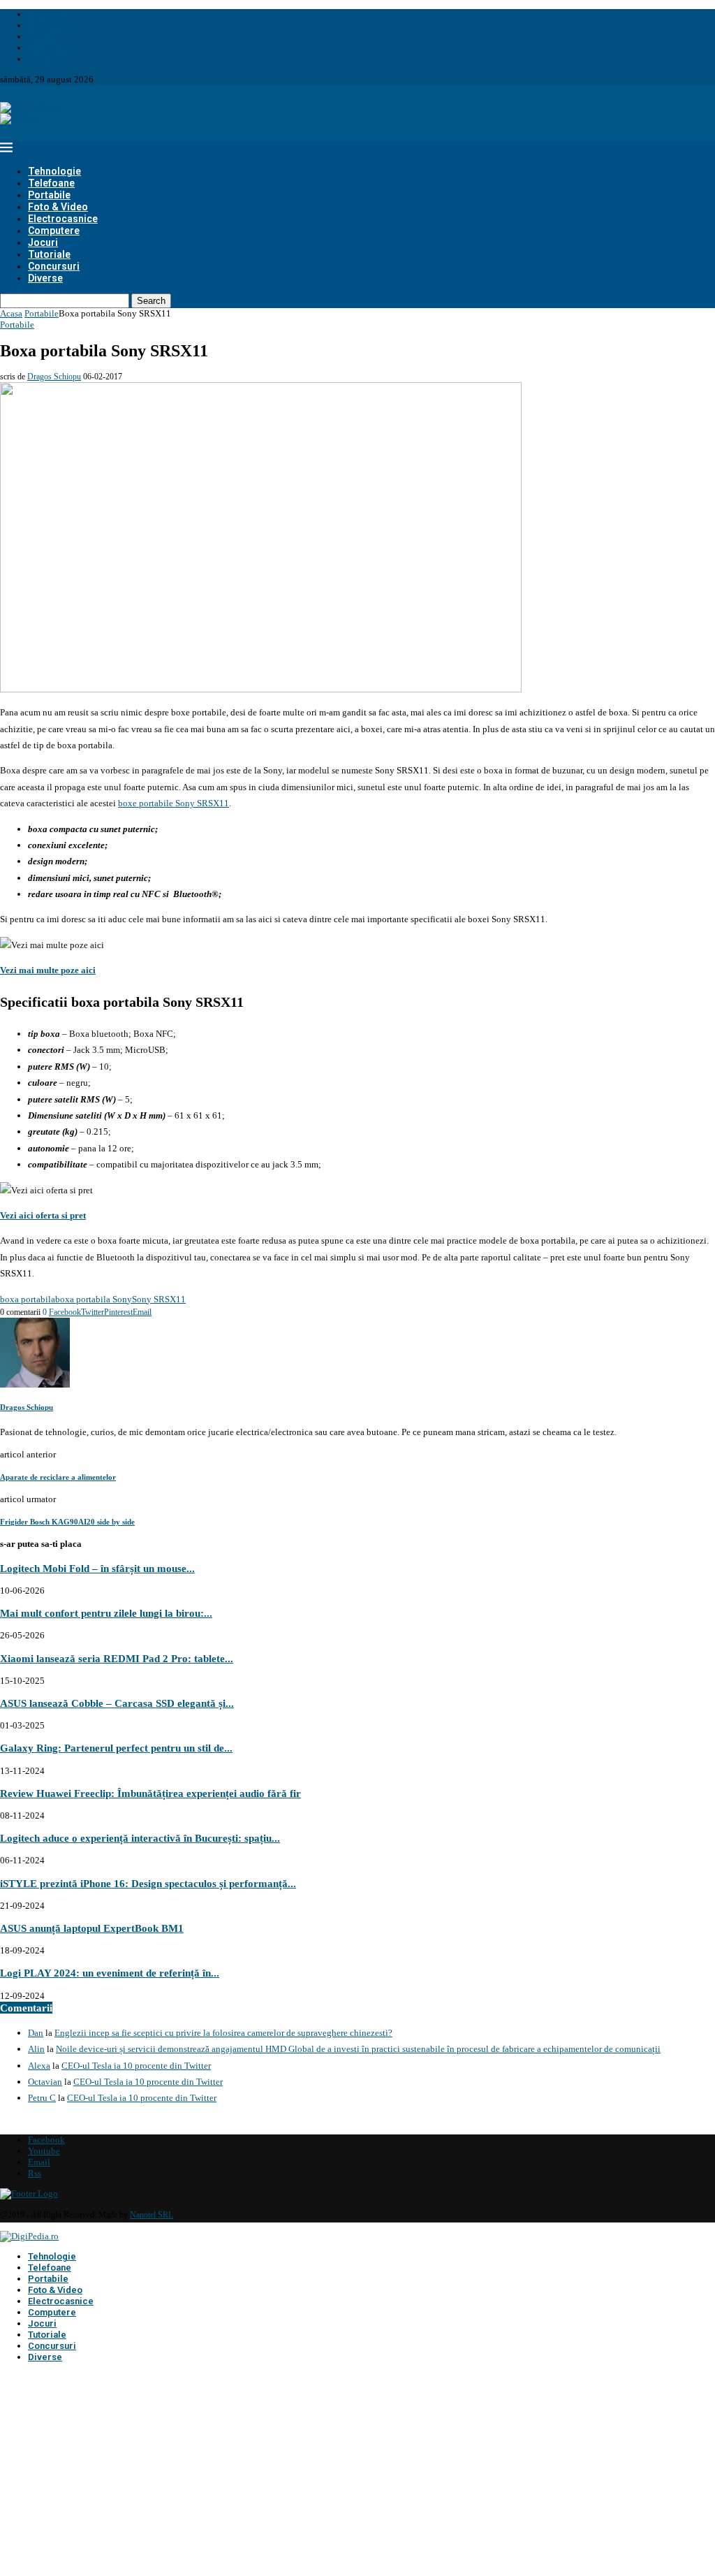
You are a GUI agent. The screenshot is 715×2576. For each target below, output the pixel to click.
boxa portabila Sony (94, 1299)
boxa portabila (28, 1299)
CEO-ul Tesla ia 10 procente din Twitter (136, 2066)
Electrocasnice (63, 219)
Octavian (45, 2082)
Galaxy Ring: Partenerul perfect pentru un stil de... (116, 1748)
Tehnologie (54, 171)
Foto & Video (58, 207)
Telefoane (51, 183)
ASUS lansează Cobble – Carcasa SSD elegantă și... (117, 1703)
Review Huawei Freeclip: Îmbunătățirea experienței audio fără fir (150, 1793)
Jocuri (43, 242)
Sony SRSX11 (159, 1299)
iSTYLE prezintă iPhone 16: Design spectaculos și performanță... (148, 1883)
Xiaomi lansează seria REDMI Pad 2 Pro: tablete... (117, 1658)
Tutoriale (49, 254)
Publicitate (49, 48)
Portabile (49, 195)
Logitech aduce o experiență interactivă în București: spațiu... (140, 1838)
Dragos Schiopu (54, 377)
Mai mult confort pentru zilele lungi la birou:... (106, 1613)
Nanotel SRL (152, 2215)
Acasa (11, 313)
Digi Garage (51, 26)
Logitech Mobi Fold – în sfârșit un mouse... (97, 1568)
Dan (36, 2033)
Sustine (42, 37)
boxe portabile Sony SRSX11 (174, 803)
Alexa (39, 2066)
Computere (54, 231)
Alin (36, 2049)
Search (151, 301)
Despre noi (48, 14)
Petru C (42, 2098)
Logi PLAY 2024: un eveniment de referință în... (110, 1973)
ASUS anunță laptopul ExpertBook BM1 (92, 1928)
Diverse (45, 278)
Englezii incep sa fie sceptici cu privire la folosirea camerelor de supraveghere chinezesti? (223, 2033)
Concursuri (54, 266)
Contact (43, 59)
